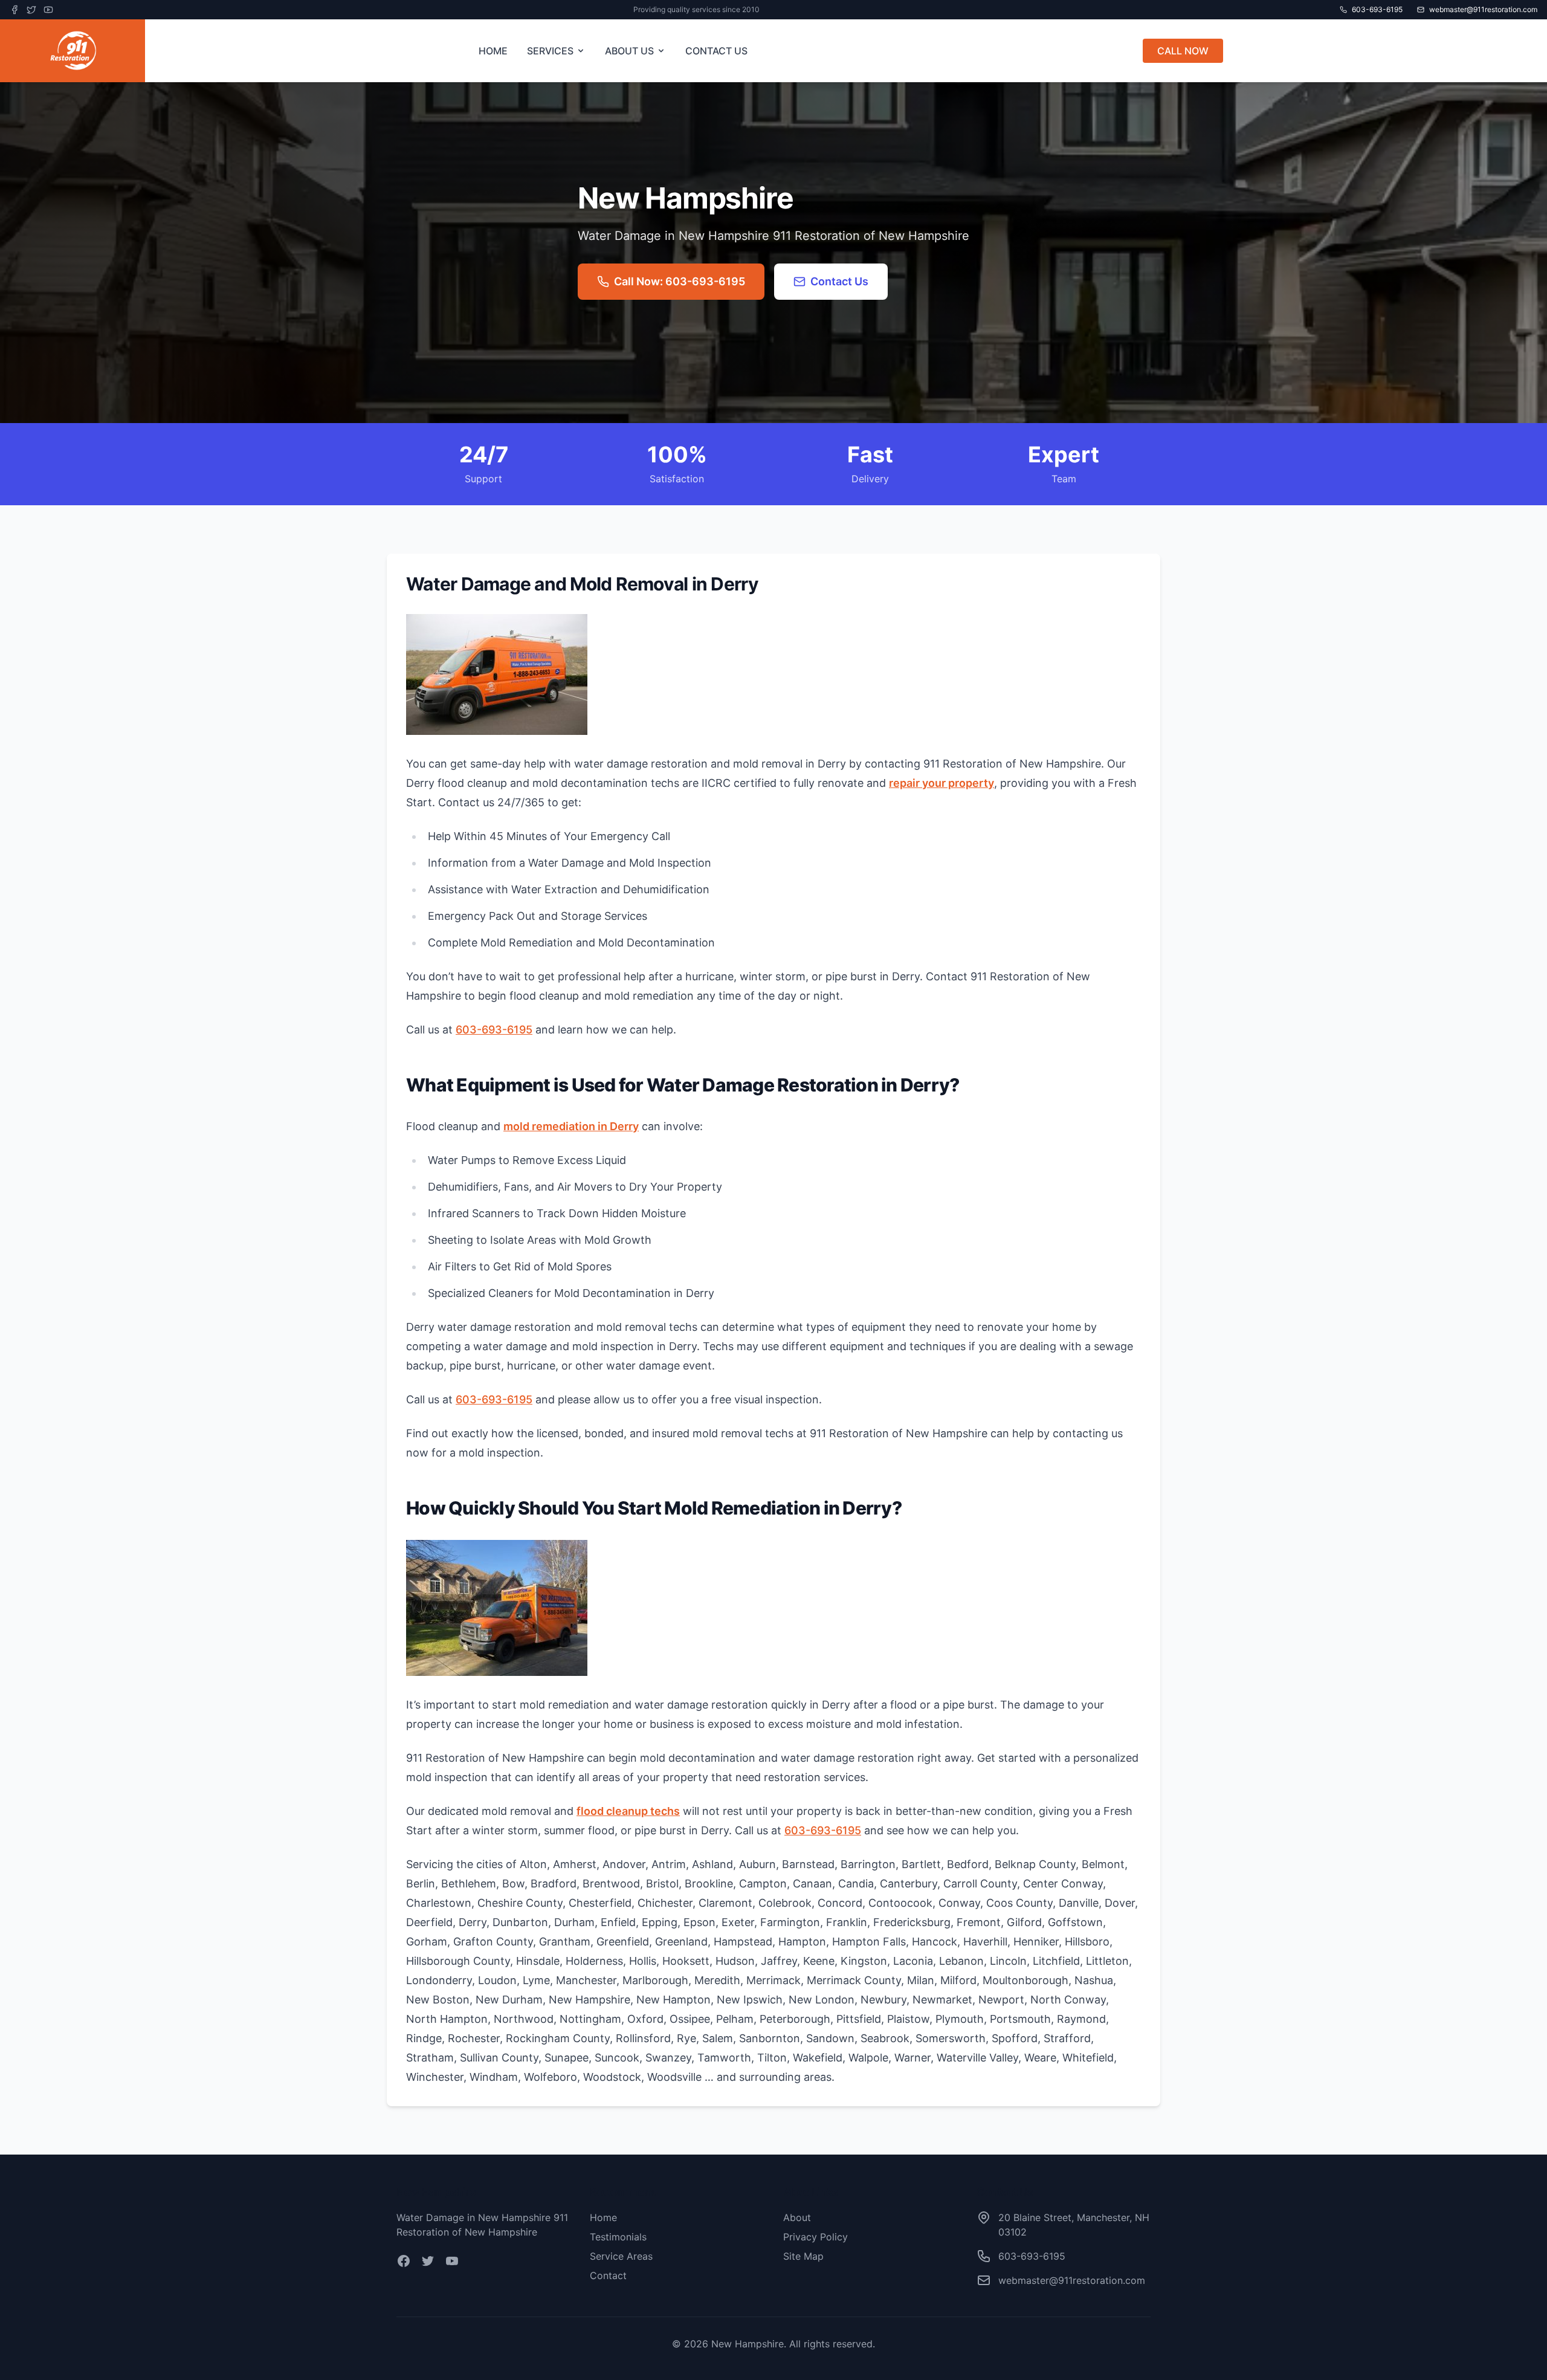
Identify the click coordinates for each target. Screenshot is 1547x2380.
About (797, 2217)
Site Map (803, 2256)
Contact (608, 2275)
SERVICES (550, 51)
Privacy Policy (815, 2237)
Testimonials (618, 2237)
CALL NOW (1183, 51)
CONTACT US (716, 51)
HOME (493, 51)
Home (603, 2217)
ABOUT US (629, 51)
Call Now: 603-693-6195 (680, 281)
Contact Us (839, 281)
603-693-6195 (494, 1030)
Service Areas (621, 2256)
